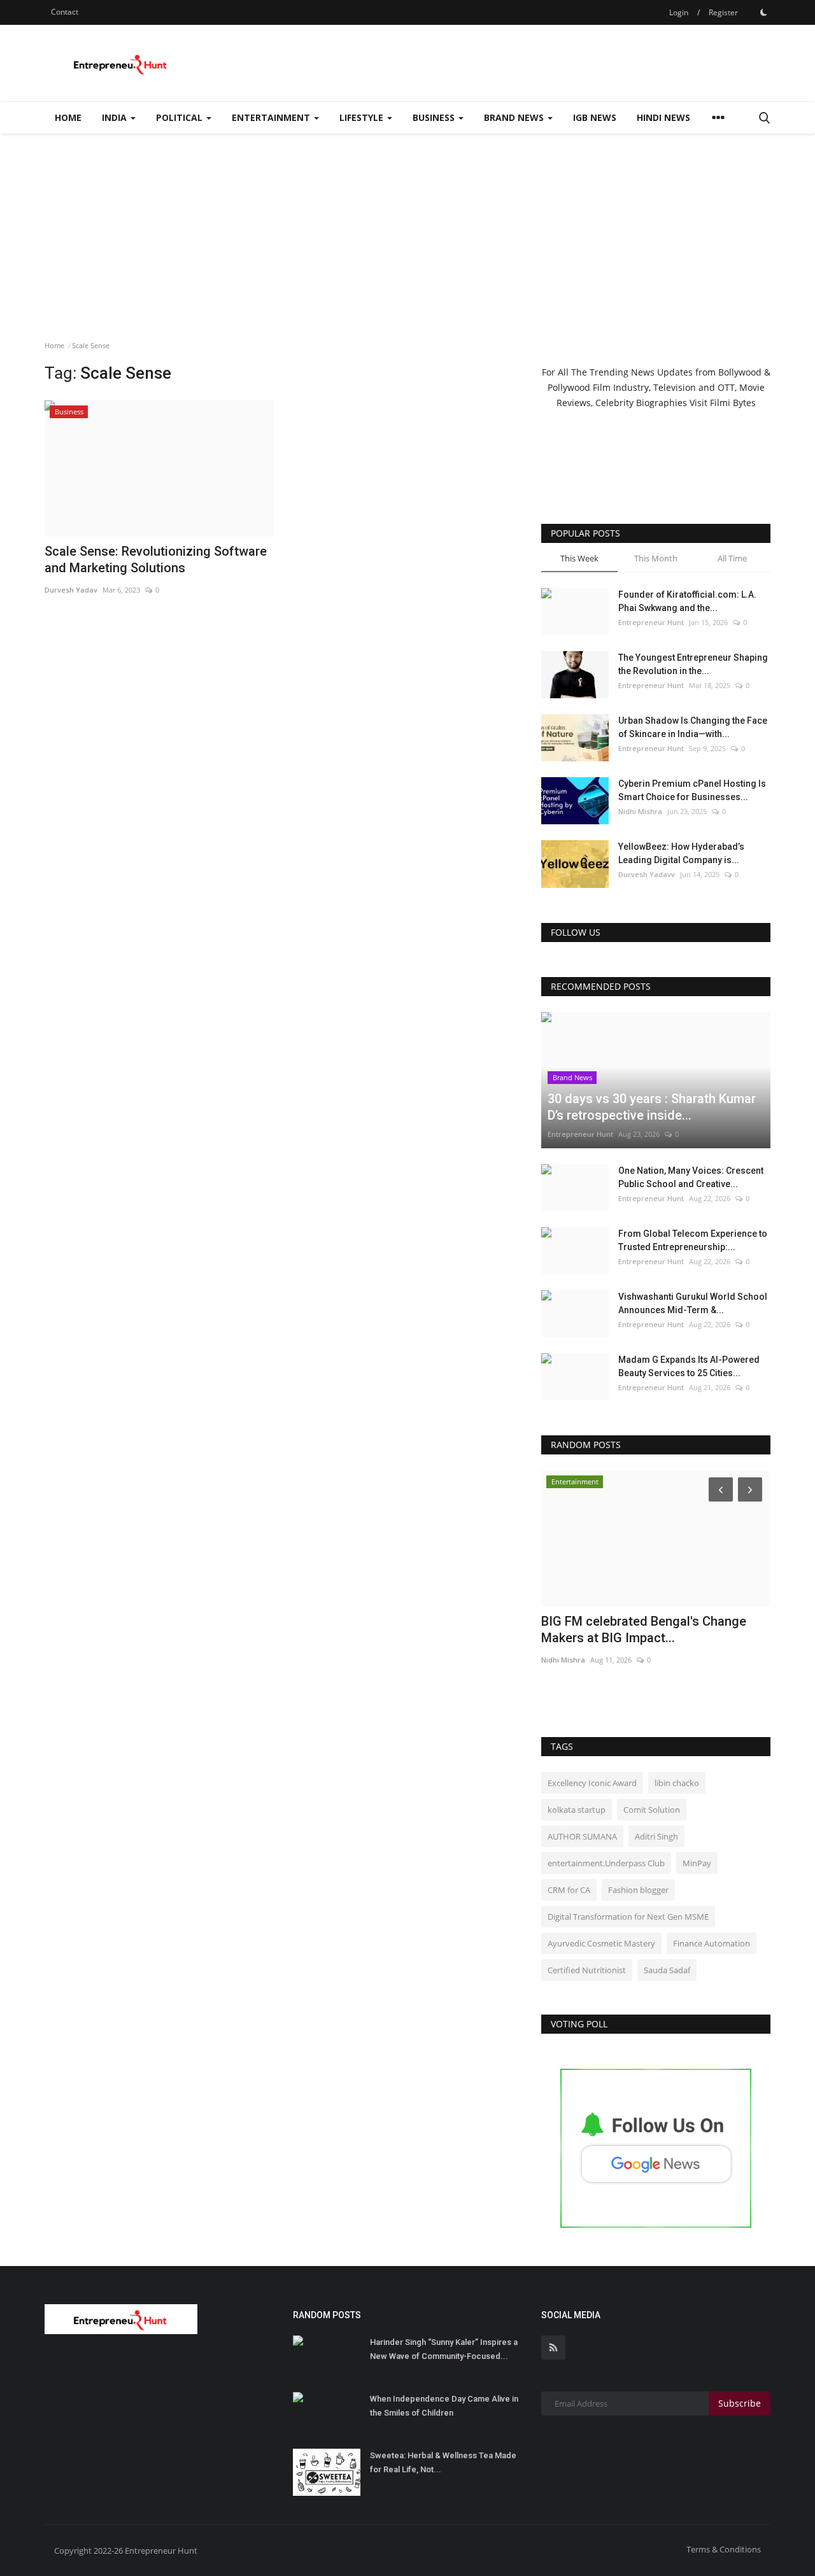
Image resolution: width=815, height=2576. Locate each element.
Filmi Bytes (733, 403)
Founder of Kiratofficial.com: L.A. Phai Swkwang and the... (687, 601)
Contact (65, 12)
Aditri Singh (656, 1836)
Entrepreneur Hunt (651, 622)
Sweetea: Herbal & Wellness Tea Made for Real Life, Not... (443, 2462)
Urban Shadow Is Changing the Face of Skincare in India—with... (693, 727)
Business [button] (435, 117)
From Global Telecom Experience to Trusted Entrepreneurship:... (693, 1240)
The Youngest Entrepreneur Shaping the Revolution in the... (693, 664)
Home (68, 117)
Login (679, 12)
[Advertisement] (407, 229)
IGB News (595, 117)
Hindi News (663, 117)
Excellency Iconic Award (592, 1783)
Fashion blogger (638, 1890)
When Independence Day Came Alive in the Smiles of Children (444, 2406)
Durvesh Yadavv (647, 874)
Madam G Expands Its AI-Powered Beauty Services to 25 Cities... (689, 1366)
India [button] (116, 117)
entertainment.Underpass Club (606, 1863)
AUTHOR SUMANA (582, 1836)
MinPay (697, 1863)
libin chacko (677, 1783)
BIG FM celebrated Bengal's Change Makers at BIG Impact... (644, 1629)
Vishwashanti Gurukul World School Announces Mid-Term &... (693, 1303)
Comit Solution (652, 1810)
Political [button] (181, 117)
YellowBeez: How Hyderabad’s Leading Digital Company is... (681, 853)
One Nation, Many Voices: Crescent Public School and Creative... (691, 1177)
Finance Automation (712, 1943)
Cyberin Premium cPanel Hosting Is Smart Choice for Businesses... (692, 790)
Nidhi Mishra (640, 811)
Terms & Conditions (724, 2549)
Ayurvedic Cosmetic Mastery (601, 1943)
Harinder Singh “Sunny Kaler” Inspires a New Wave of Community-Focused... (444, 2349)
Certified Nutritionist (587, 1970)
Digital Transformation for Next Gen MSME (628, 1917)
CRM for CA (569, 1890)
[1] (763, 12)
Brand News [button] (515, 117)
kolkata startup (577, 1810)
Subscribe (740, 2403)
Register (723, 12)
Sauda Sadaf (667, 1970)
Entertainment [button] (272, 117)
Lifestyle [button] (363, 117)
